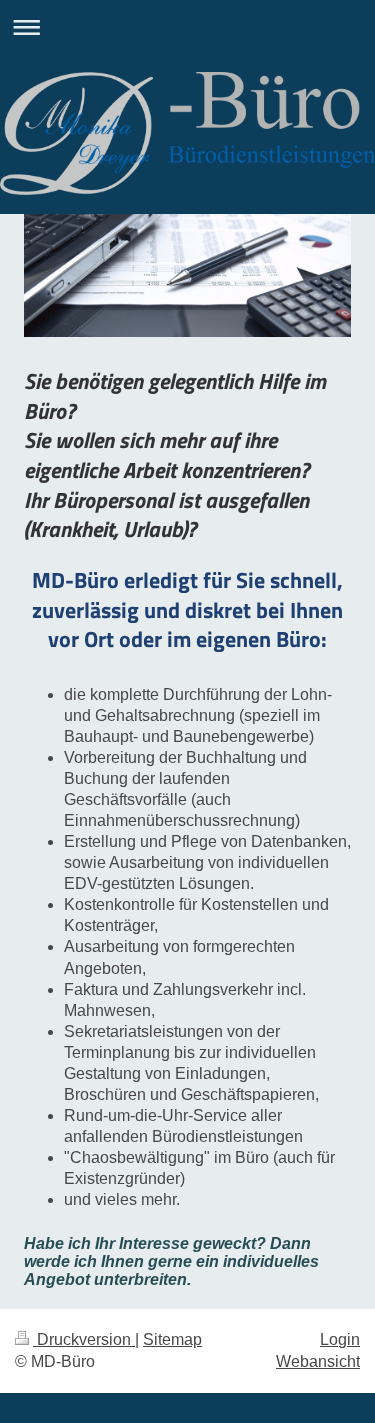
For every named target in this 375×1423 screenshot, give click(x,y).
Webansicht (318, 1361)
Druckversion (84, 1339)
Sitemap (172, 1339)
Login (340, 1339)
